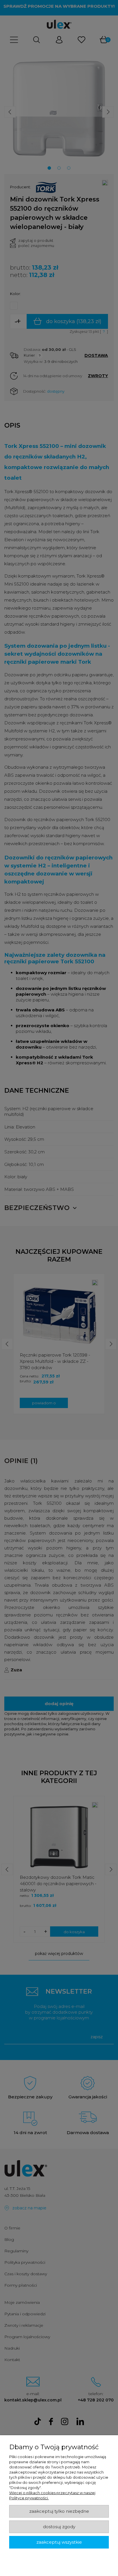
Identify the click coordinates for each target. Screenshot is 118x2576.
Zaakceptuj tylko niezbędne (59, 2511)
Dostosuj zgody (59, 2527)
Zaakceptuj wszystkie (59, 2542)
